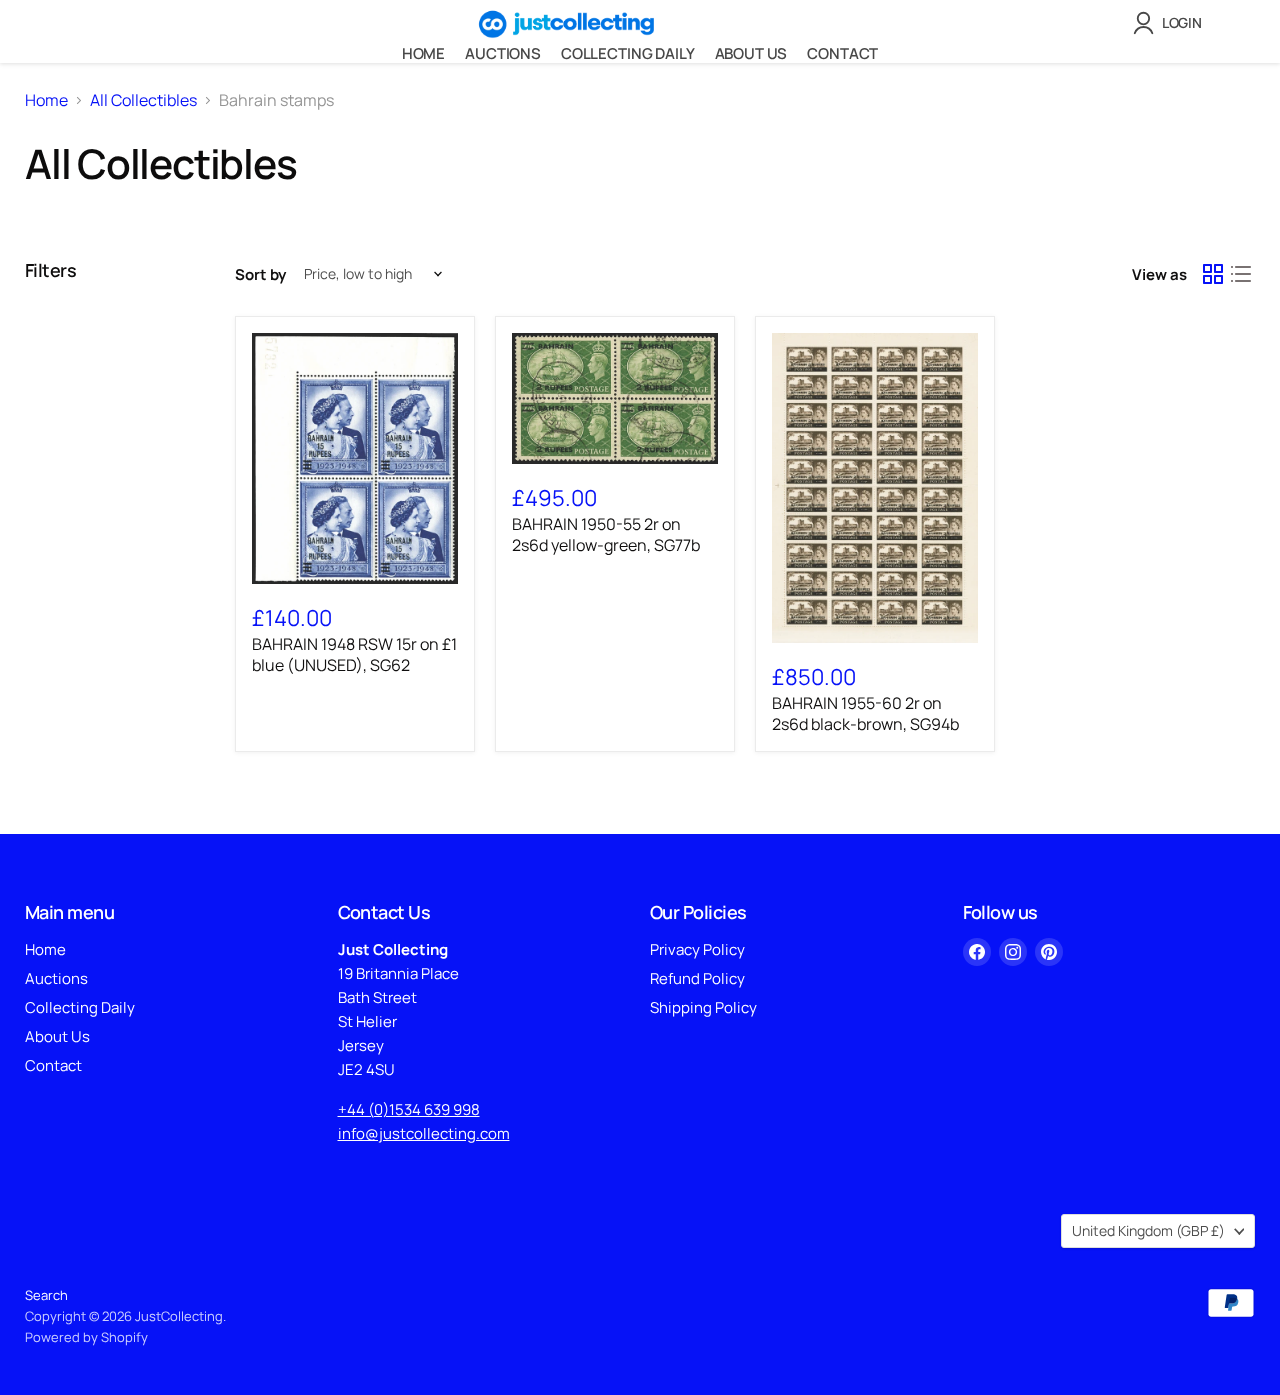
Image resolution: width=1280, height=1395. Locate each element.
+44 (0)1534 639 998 (409, 1109)
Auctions (503, 53)
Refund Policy (697, 978)
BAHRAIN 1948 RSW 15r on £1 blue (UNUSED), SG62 (354, 654)
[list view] (1241, 274)
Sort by (260, 274)
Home (423, 53)
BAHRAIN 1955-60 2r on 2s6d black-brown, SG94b (865, 713)
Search (46, 1295)
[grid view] (1213, 274)
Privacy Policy (697, 949)
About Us (751, 53)
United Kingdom (1148, 1230)
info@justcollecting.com (424, 1133)
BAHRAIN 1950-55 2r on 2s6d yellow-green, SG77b (606, 534)
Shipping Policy (703, 1007)
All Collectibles (143, 100)
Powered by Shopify (86, 1337)
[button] (1171, 23)
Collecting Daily (628, 53)
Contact (842, 53)
